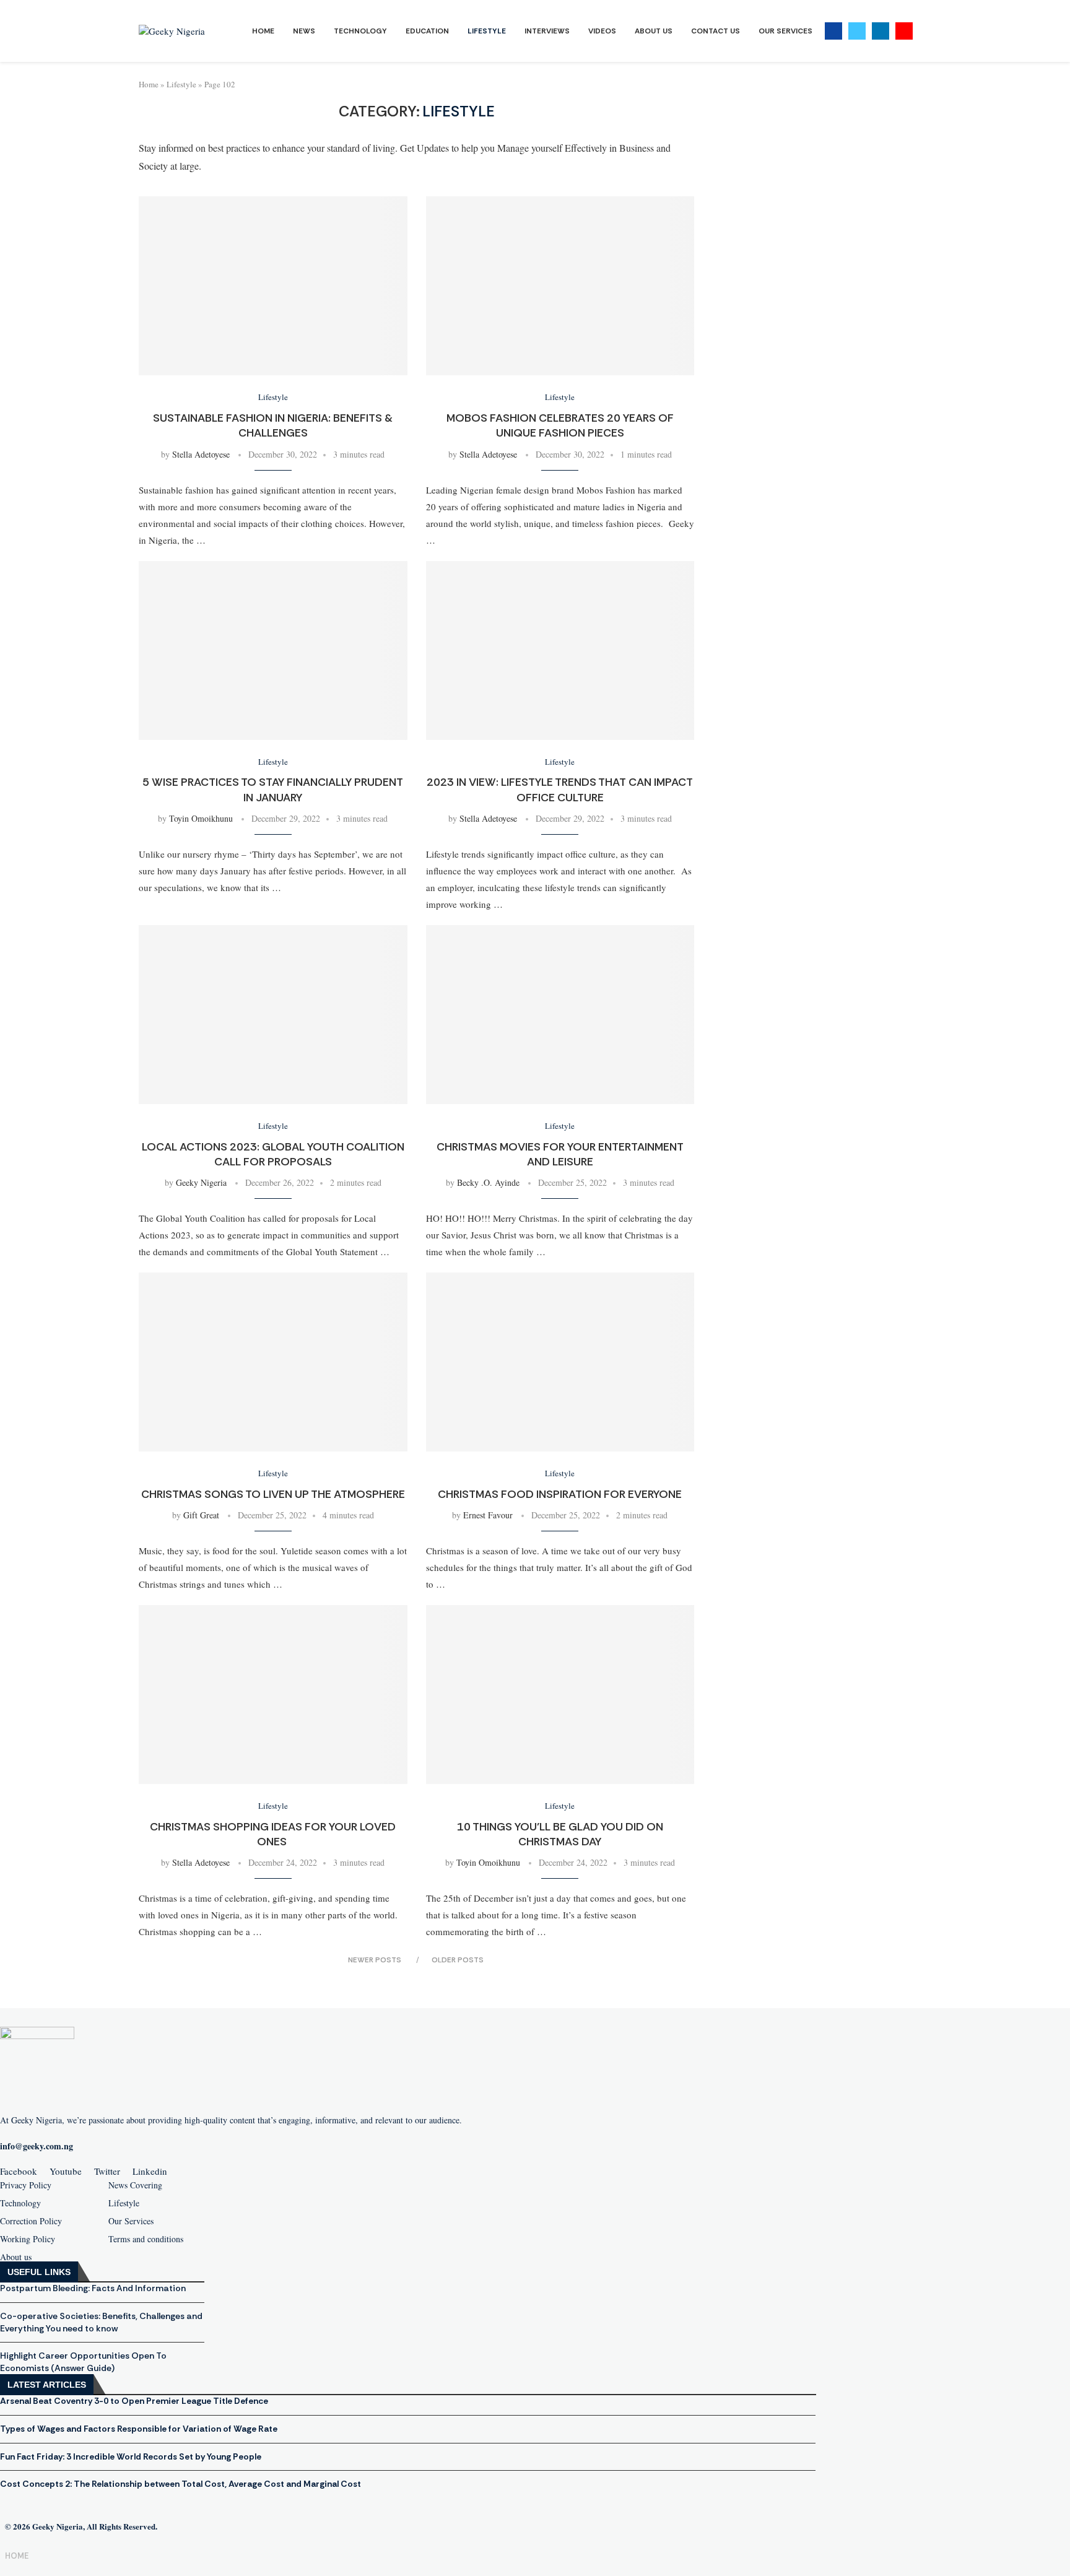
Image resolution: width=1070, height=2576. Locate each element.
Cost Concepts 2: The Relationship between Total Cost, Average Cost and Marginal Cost (181, 2484)
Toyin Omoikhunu (201, 818)
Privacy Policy (26, 2185)
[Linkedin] (881, 31)
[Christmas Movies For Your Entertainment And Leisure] (560, 1015)
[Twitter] (857, 31)
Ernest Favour (488, 1515)
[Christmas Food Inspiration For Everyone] (560, 1362)
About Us (654, 31)
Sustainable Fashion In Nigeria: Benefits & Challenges (273, 425)
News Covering (135, 2185)
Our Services (785, 31)
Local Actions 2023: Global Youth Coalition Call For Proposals (273, 1154)
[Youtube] (904, 31)
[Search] (925, 31)
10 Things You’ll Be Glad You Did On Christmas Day (560, 1834)
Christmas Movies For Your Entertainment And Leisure (560, 1154)
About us (16, 2257)
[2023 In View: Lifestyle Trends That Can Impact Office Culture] (560, 651)
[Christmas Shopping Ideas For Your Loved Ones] (273, 1695)
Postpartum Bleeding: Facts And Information (93, 2288)
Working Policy (28, 2239)
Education (427, 31)
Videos (602, 31)
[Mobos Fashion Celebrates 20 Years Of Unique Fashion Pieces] (560, 286)
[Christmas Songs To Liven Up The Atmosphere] (273, 1362)
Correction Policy (31, 2221)
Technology (360, 31)
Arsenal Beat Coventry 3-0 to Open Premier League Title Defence (134, 2401)
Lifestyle (487, 31)
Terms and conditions (146, 2239)
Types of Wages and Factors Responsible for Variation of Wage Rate (139, 2429)
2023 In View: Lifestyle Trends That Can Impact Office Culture (560, 790)
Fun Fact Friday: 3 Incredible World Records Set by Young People (131, 2456)
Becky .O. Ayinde (488, 1182)
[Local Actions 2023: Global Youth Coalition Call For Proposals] (273, 1015)
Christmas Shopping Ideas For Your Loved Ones (273, 1834)
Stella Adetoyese (201, 454)
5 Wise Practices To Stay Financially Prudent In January (273, 790)
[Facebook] (833, 31)
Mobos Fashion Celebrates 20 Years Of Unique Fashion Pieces (560, 425)
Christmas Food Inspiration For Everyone (560, 1494)
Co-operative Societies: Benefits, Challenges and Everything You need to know (101, 2322)
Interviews (547, 31)
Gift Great (201, 1515)
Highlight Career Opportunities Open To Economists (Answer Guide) (83, 2362)
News (304, 31)
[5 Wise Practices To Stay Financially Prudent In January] (273, 651)
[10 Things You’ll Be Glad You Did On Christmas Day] (560, 1695)
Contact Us (716, 31)
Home (263, 31)
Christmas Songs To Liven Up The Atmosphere (273, 1494)
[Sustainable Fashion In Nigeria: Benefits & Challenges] (273, 286)
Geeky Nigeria (201, 1182)
